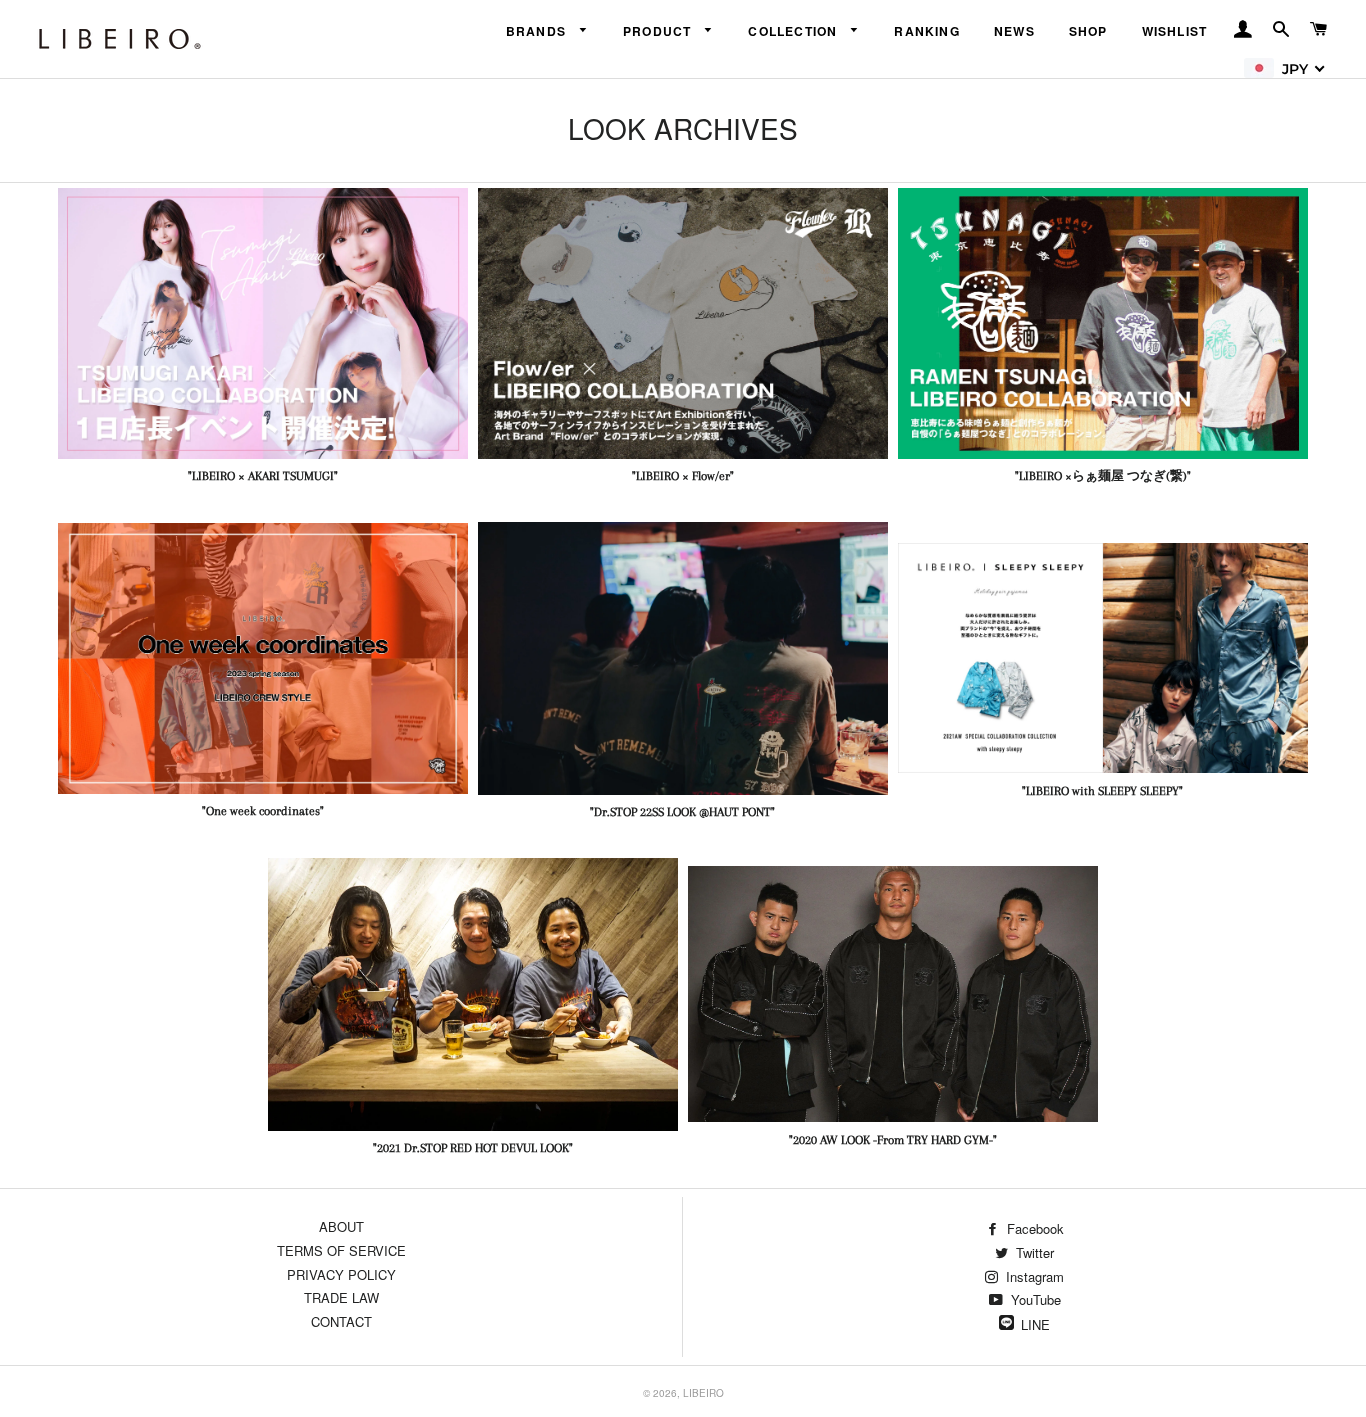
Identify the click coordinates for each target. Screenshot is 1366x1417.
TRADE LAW (341, 1297)
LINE (1035, 1324)
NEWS (1014, 31)
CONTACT (341, 1321)
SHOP (1088, 31)
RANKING (927, 31)
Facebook (1033, 1228)
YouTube (1034, 1299)
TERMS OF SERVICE (341, 1250)
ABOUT (341, 1226)
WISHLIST (1175, 31)
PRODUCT (659, 31)
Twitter (1033, 1252)
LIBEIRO (703, 1393)
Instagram (1033, 1276)
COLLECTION (794, 31)
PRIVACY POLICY (341, 1274)
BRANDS (538, 31)
